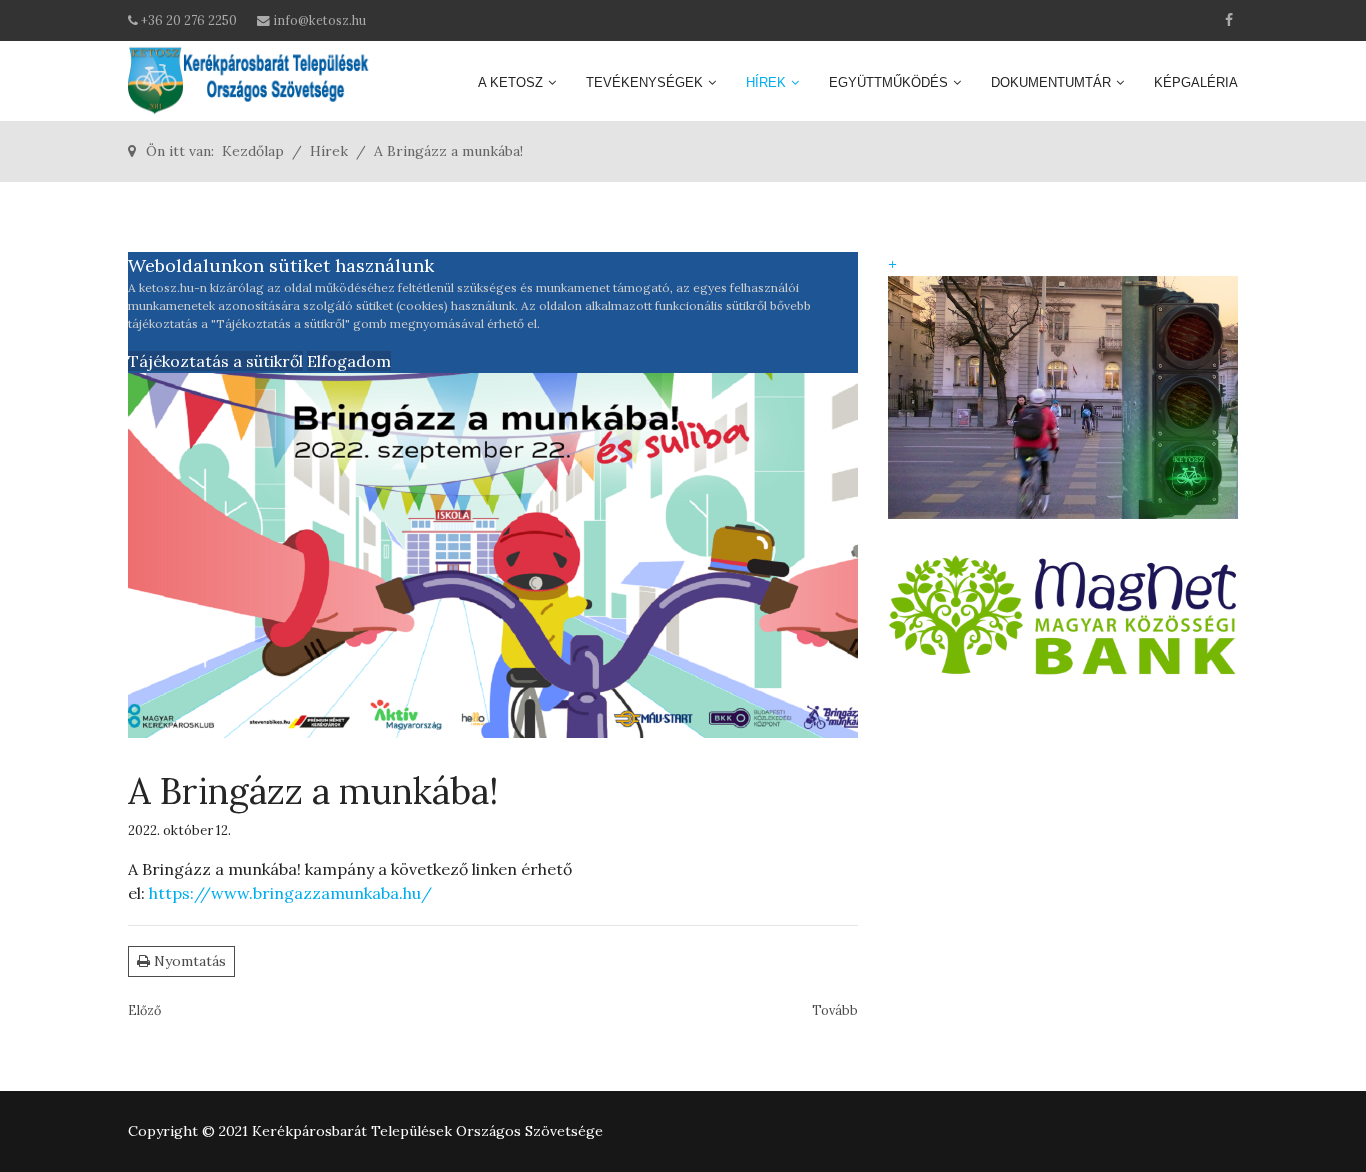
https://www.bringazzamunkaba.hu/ (290, 893)
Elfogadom (349, 361)
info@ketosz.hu (319, 20)
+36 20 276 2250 (189, 20)
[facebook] (1229, 20)
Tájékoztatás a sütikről (215, 361)
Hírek (766, 82)
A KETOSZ (510, 82)
